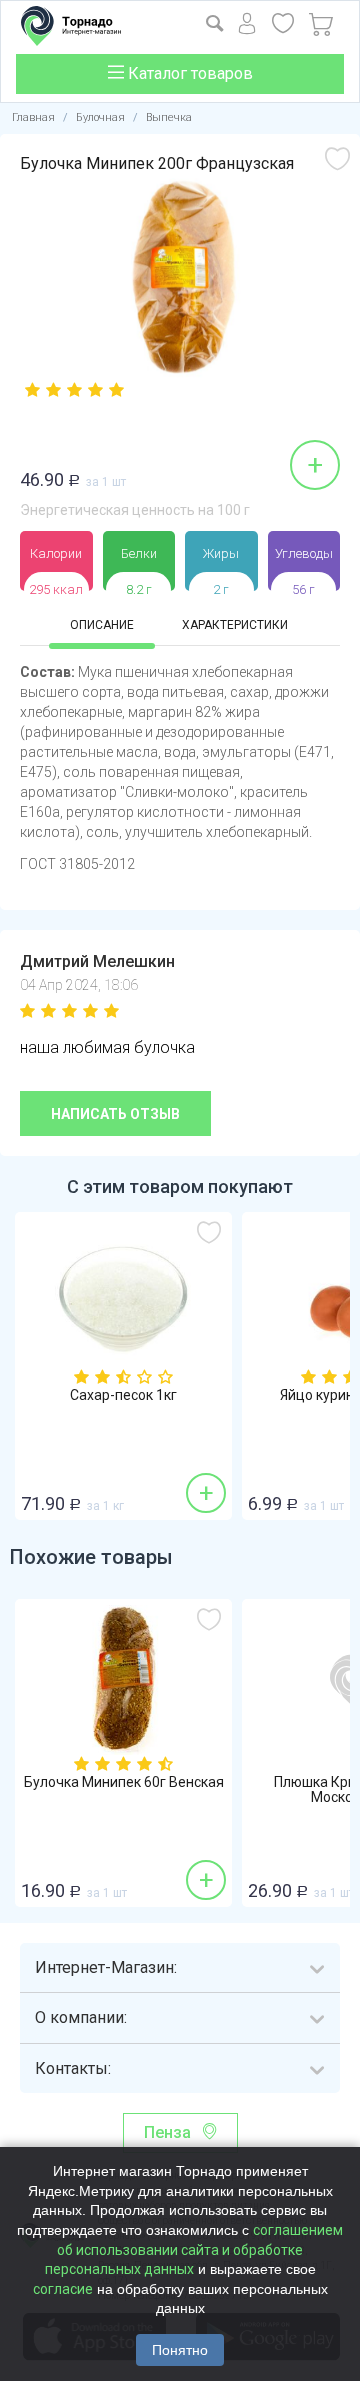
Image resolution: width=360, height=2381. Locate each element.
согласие (63, 2289)
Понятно (180, 2350)
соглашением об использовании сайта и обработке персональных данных (194, 2249)
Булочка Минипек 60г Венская (124, 1782)
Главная (33, 117)
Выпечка (169, 117)
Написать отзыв (115, 1114)
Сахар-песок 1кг (123, 1395)
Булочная (100, 117)
